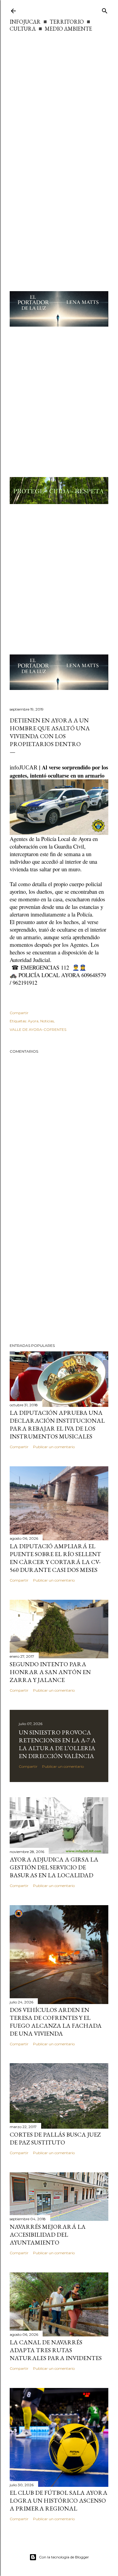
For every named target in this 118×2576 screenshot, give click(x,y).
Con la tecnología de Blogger (64, 2557)
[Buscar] (105, 10)
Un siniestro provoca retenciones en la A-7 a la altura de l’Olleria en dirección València (57, 1744)
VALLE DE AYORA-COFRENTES (38, 1029)
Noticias (47, 1021)
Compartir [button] (19, 1013)
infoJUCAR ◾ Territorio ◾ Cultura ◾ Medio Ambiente (51, 25)
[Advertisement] (59, 95)
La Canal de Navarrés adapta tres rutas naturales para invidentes (56, 2350)
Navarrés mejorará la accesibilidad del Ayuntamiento (48, 2235)
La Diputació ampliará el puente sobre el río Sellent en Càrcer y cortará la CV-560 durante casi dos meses (55, 1558)
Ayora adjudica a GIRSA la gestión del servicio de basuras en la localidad (54, 1867)
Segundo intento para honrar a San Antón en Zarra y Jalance (50, 1672)
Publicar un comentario (54, 1447)
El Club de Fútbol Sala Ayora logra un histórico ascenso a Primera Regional (59, 2500)
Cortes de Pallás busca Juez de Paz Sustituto (55, 2138)
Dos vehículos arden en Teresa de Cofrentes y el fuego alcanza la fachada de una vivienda (56, 2022)
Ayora (33, 1021)
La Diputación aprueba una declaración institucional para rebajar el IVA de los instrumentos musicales (57, 1424)
